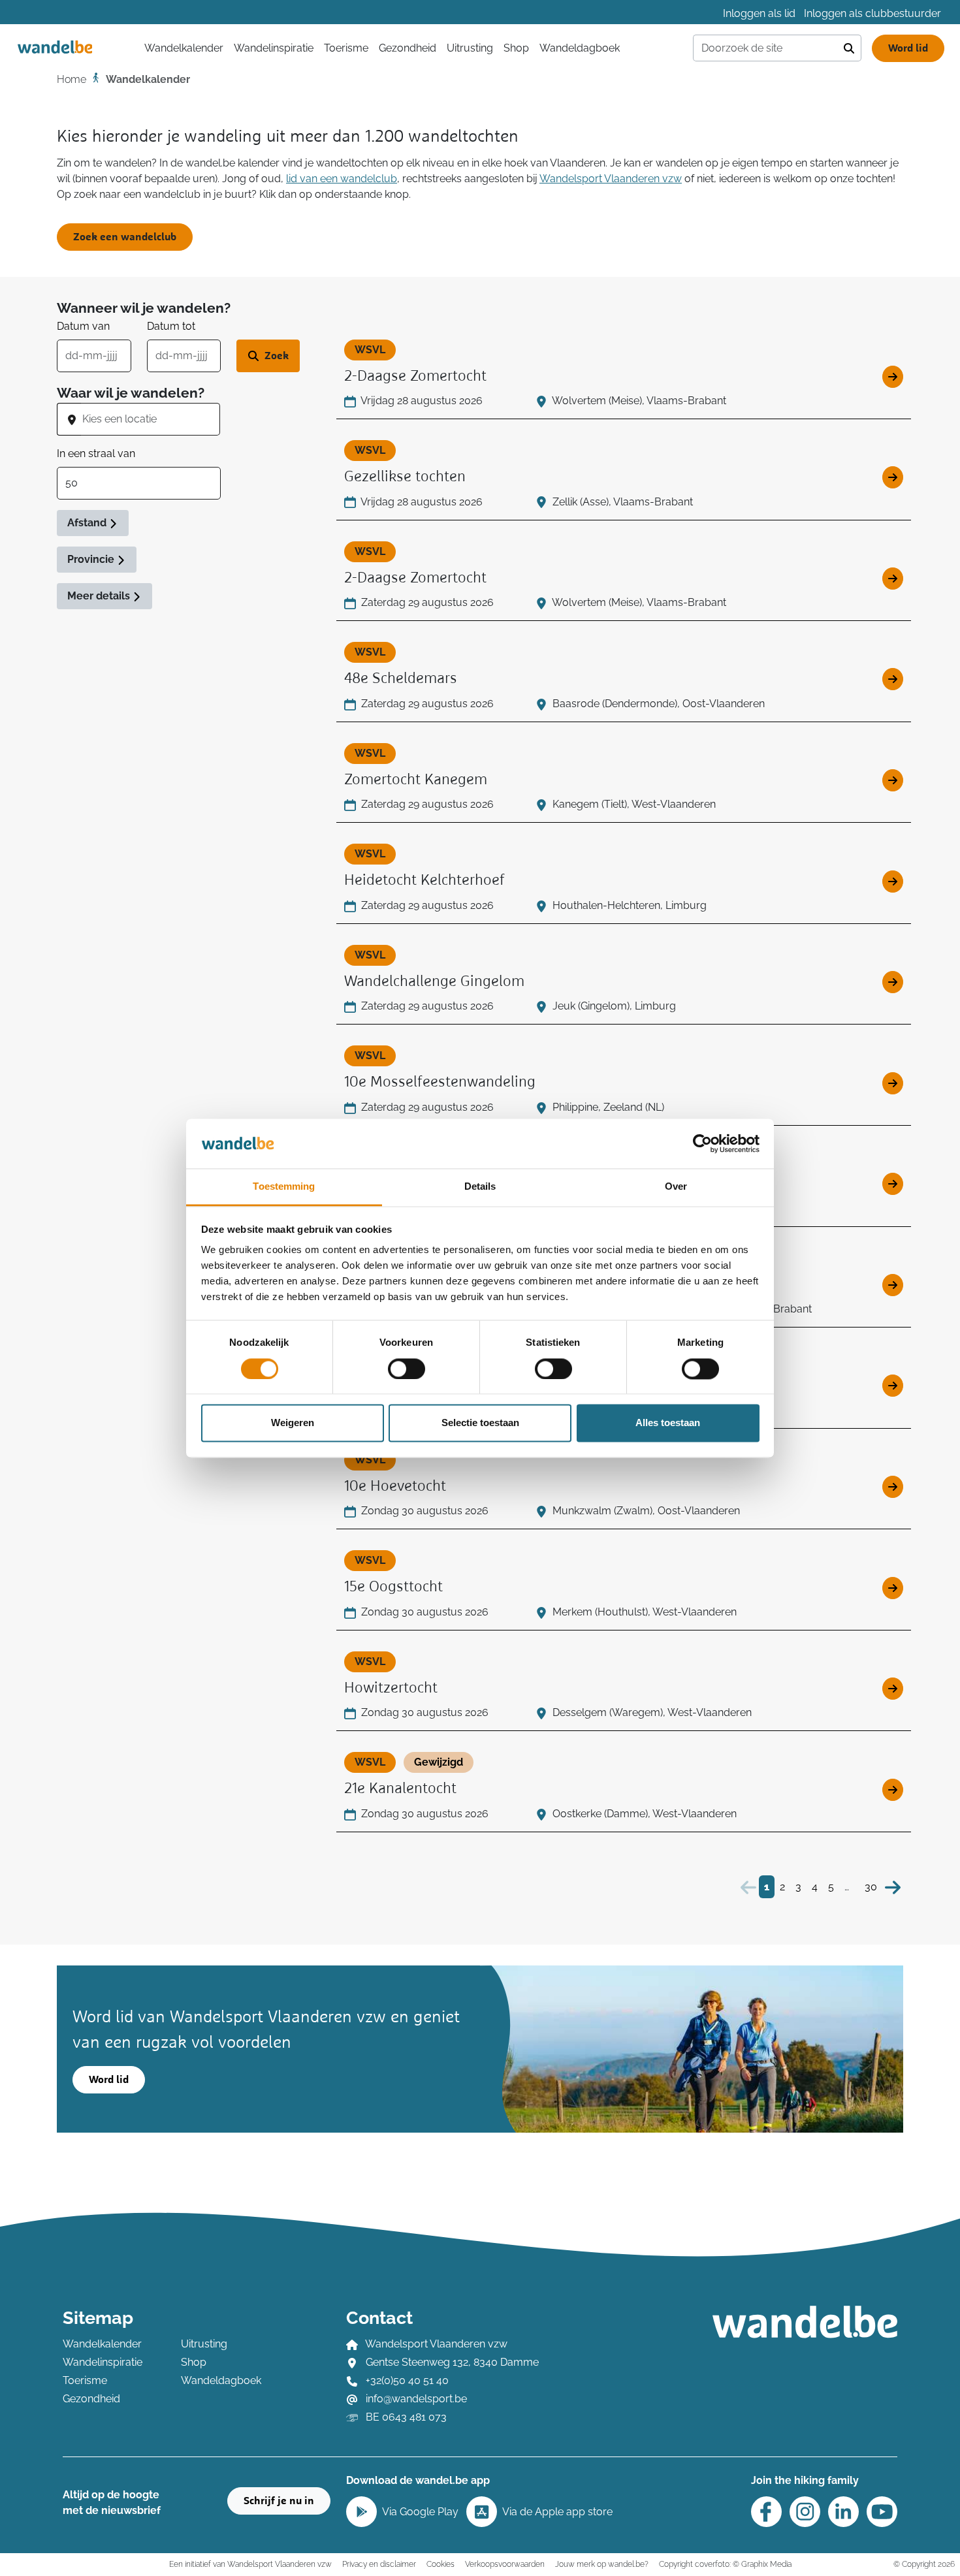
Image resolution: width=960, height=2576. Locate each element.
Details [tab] (480, 1187)
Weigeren (293, 1423)
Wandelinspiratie (274, 48)
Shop (516, 48)
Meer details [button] (100, 596)
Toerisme (346, 48)
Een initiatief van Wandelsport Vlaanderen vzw (250, 2564)
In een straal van (96, 453)
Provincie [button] (92, 559)
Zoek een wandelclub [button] (125, 237)
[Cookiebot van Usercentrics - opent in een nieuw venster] (702, 1143)
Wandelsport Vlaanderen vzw (611, 179)
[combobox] (151, 419)
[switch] (407, 1369)
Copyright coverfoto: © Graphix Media (725, 2564)
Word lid (908, 48)
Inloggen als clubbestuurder (872, 13)
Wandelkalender (102, 2344)
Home (72, 79)
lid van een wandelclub (342, 179)
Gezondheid (408, 48)
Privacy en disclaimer (379, 2564)
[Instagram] (805, 2512)
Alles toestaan (668, 1423)
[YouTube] (882, 2512)
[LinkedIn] (843, 2512)
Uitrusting (470, 48)
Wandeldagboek (580, 48)
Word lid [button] (109, 2080)
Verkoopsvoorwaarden (505, 2564)
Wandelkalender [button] (184, 48)
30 (871, 1887)
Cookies (440, 2564)
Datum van (83, 326)
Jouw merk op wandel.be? (602, 2564)
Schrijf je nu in (279, 2501)
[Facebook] (766, 2512)
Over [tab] (676, 1187)
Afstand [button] (88, 523)
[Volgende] (893, 1887)
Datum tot (171, 326)
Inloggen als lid (759, 13)
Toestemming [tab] (284, 1187)
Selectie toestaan (480, 1423)
